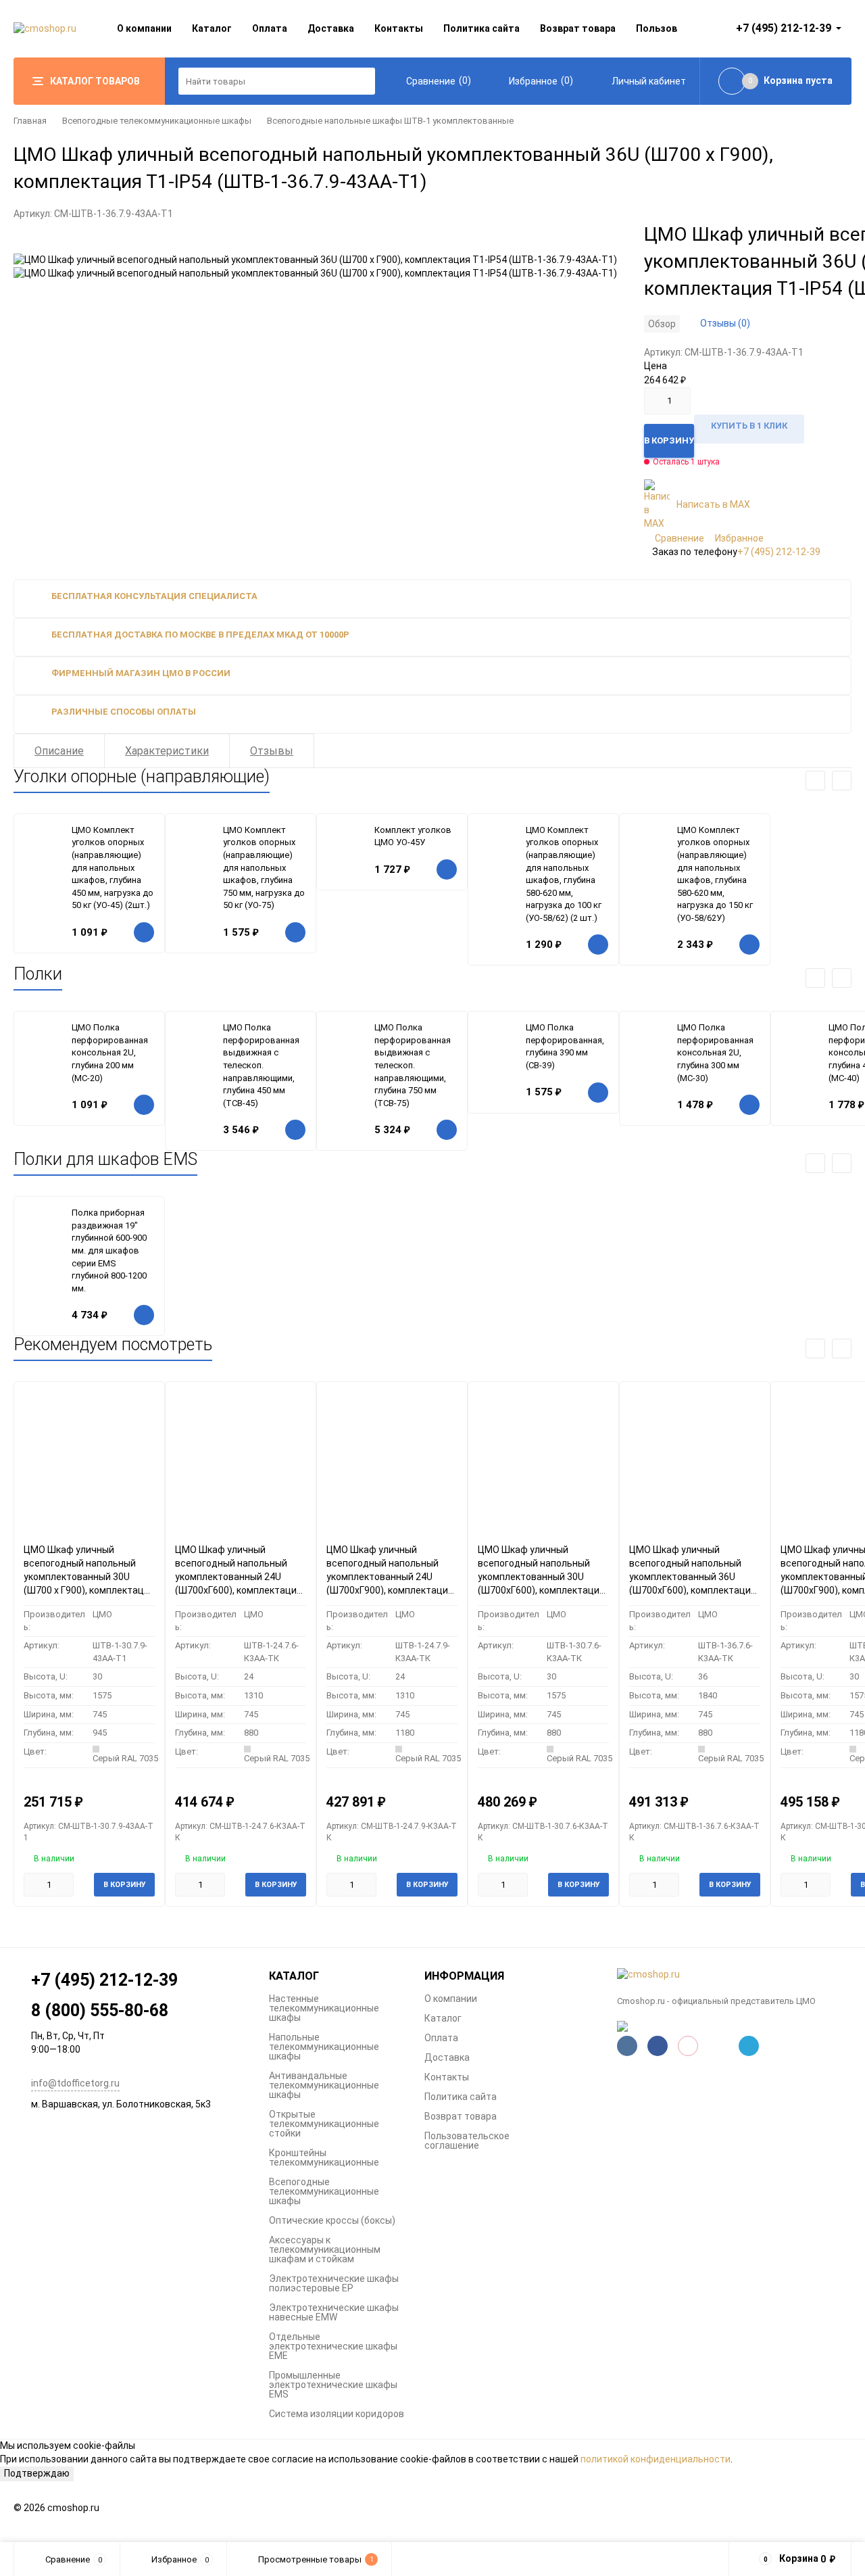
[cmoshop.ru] (735, 1975)
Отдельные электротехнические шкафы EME (333, 2346)
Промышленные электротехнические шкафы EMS (333, 2385)
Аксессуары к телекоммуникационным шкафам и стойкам (325, 2249)
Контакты (399, 28)
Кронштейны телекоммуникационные (324, 2157)
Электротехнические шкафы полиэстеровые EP (334, 2283)
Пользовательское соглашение (467, 2141)
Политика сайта (481, 28)
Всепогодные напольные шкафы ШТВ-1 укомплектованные (390, 121)
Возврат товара (578, 28)
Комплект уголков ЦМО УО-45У (413, 836)
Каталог (212, 28)
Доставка (331, 28)
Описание (59, 751)
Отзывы (272, 751)
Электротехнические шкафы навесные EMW (334, 2312)
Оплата (270, 28)
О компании (144, 28)
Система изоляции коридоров (337, 2414)
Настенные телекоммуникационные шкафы (324, 2008)
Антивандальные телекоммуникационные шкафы (324, 2085)
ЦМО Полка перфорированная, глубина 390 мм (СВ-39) (565, 1046)
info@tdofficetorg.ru (75, 2083)
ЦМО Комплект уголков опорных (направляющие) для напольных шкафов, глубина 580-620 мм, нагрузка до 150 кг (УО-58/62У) (715, 874)
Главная (30, 121)
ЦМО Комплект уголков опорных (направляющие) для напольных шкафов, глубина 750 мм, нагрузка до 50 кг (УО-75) (264, 867)
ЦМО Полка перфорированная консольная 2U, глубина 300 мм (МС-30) (715, 1052)
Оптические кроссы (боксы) (332, 2220)
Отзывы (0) (725, 323)
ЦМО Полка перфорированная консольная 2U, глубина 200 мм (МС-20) (110, 1052)
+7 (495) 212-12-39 (779, 552)
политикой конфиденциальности (656, 2459)
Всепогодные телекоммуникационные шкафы (157, 121)
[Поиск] (362, 81)
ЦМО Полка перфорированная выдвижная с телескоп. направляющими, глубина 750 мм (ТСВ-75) (413, 1065)
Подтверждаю (37, 2473)
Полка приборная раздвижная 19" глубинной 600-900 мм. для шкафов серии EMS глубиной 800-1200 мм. (109, 1250)
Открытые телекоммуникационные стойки (324, 2124)
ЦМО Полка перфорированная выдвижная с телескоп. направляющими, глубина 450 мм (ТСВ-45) (261, 1065)
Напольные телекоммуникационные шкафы (324, 2047)
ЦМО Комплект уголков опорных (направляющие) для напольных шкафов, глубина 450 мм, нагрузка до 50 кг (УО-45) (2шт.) (113, 867)
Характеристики (167, 751)
